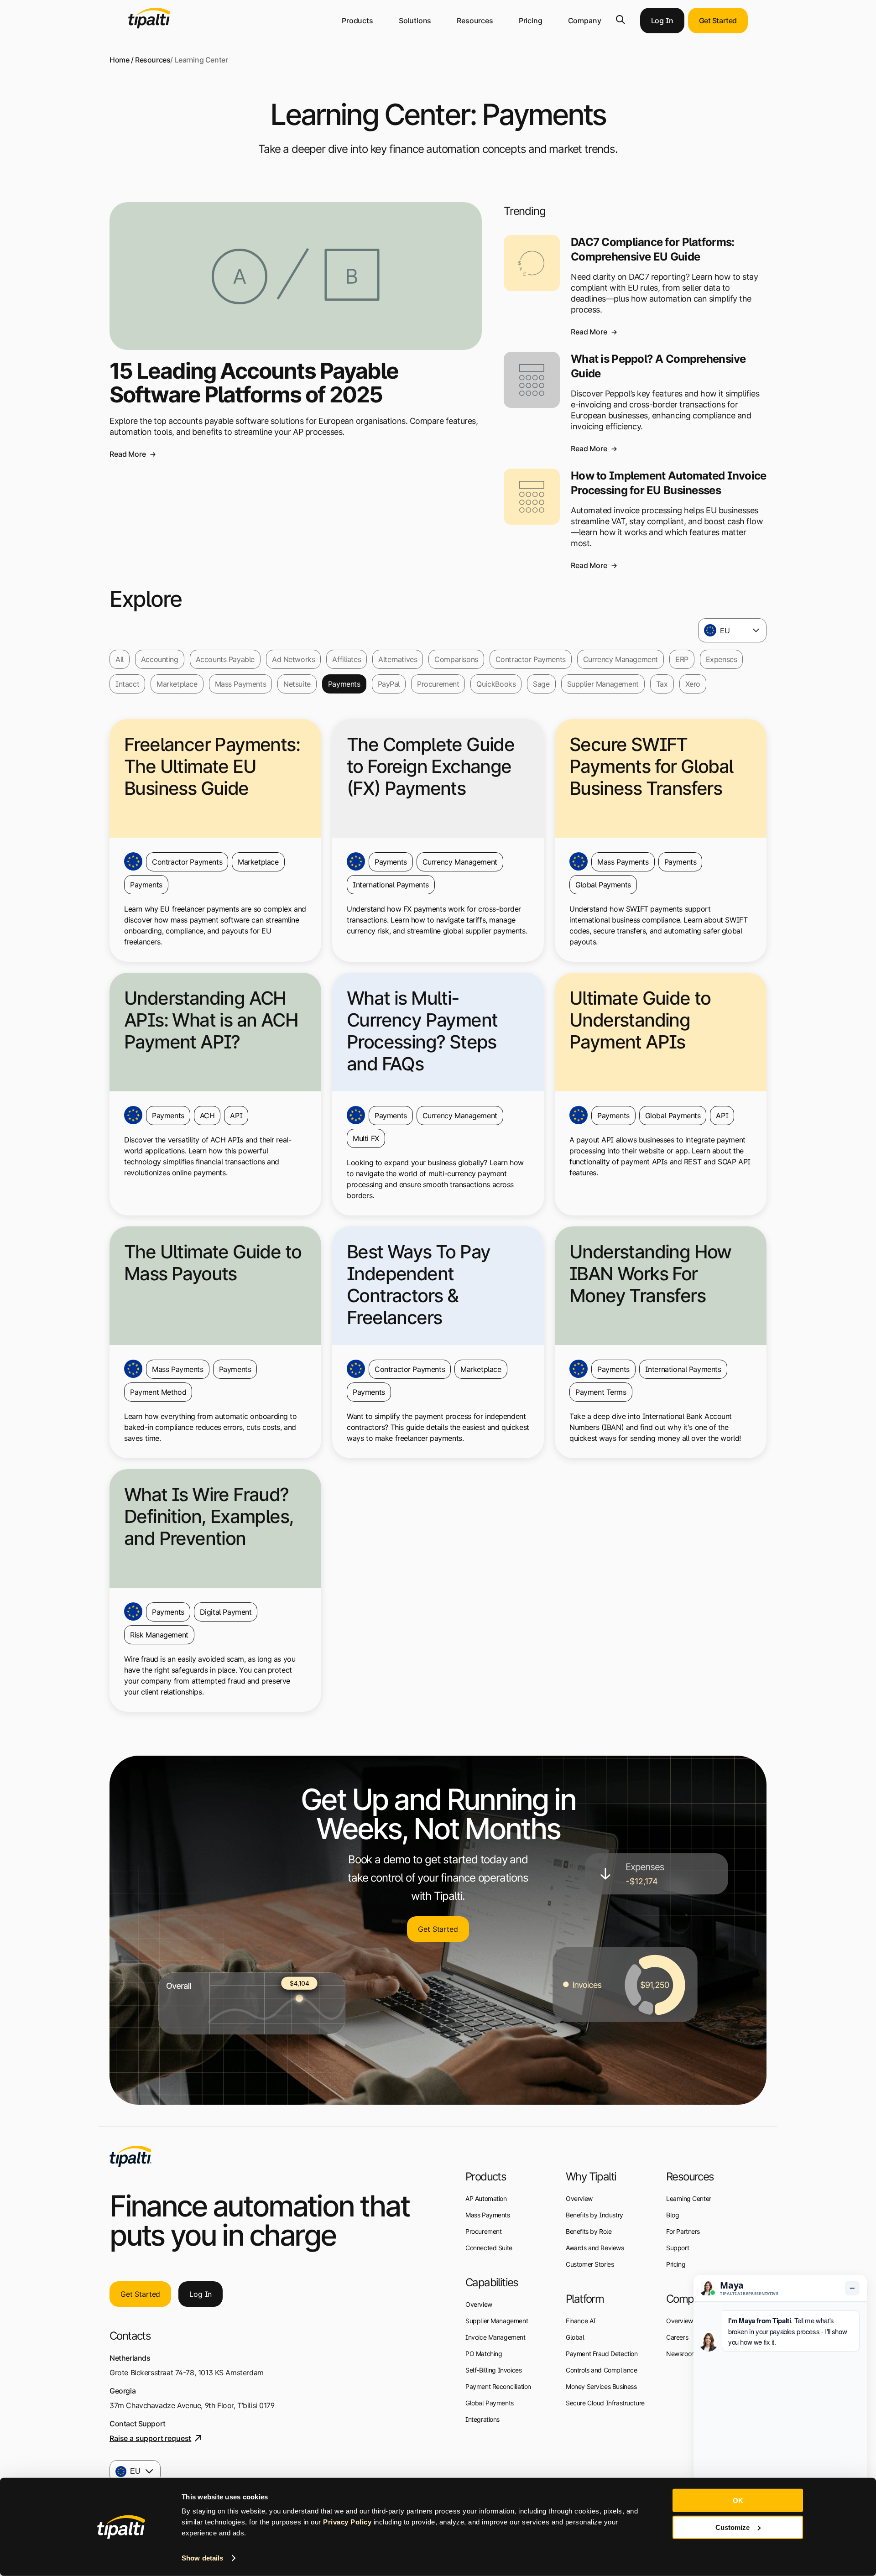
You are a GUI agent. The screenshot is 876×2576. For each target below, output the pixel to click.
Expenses (722, 659)
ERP (682, 659)
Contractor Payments (531, 659)
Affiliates (347, 659)
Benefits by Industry (594, 2215)
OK (738, 2500)
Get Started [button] (718, 21)
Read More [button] (128, 454)
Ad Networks (293, 659)
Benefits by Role (589, 2231)
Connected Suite (489, 2248)
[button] (620, 20)
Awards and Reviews (595, 2248)
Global (575, 2337)
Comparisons (456, 659)
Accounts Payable (225, 659)
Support (678, 2248)
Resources (475, 21)
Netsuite (297, 684)
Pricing (531, 21)
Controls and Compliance (601, 2370)
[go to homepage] (130, 2156)
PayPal (389, 684)
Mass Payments (241, 684)
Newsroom (681, 2354)
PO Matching (484, 2354)
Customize (733, 2527)
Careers (677, 2337)
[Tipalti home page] (149, 26)
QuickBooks (496, 684)
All (120, 659)
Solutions (415, 21)
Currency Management (620, 659)
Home (119, 60)
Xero (693, 684)
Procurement (438, 684)
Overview (479, 2304)
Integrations (482, 2419)
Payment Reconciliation (498, 2386)
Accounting (160, 659)
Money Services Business (601, 2386)
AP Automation (486, 2198)
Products (357, 21)
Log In (662, 21)
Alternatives (398, 659)
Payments (344, 684)
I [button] (201, 2294)
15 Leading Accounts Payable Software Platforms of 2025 (254, 383)
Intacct (127, 684)
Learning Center (689, 2198)
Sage (541, 684)
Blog (673, 2215)
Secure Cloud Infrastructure (605, 2403)
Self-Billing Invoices (493, 2370)
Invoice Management (495, 2337)
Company (585, 21)
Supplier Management (603, 684)
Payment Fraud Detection (602, 2354)
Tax (662, 684)
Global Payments (490, 2403)
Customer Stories (590, 2264)
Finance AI (581, 2321)
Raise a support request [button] (150, 2438)
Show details (202, 2558)
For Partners (683, 2231)
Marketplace (177, 684)
